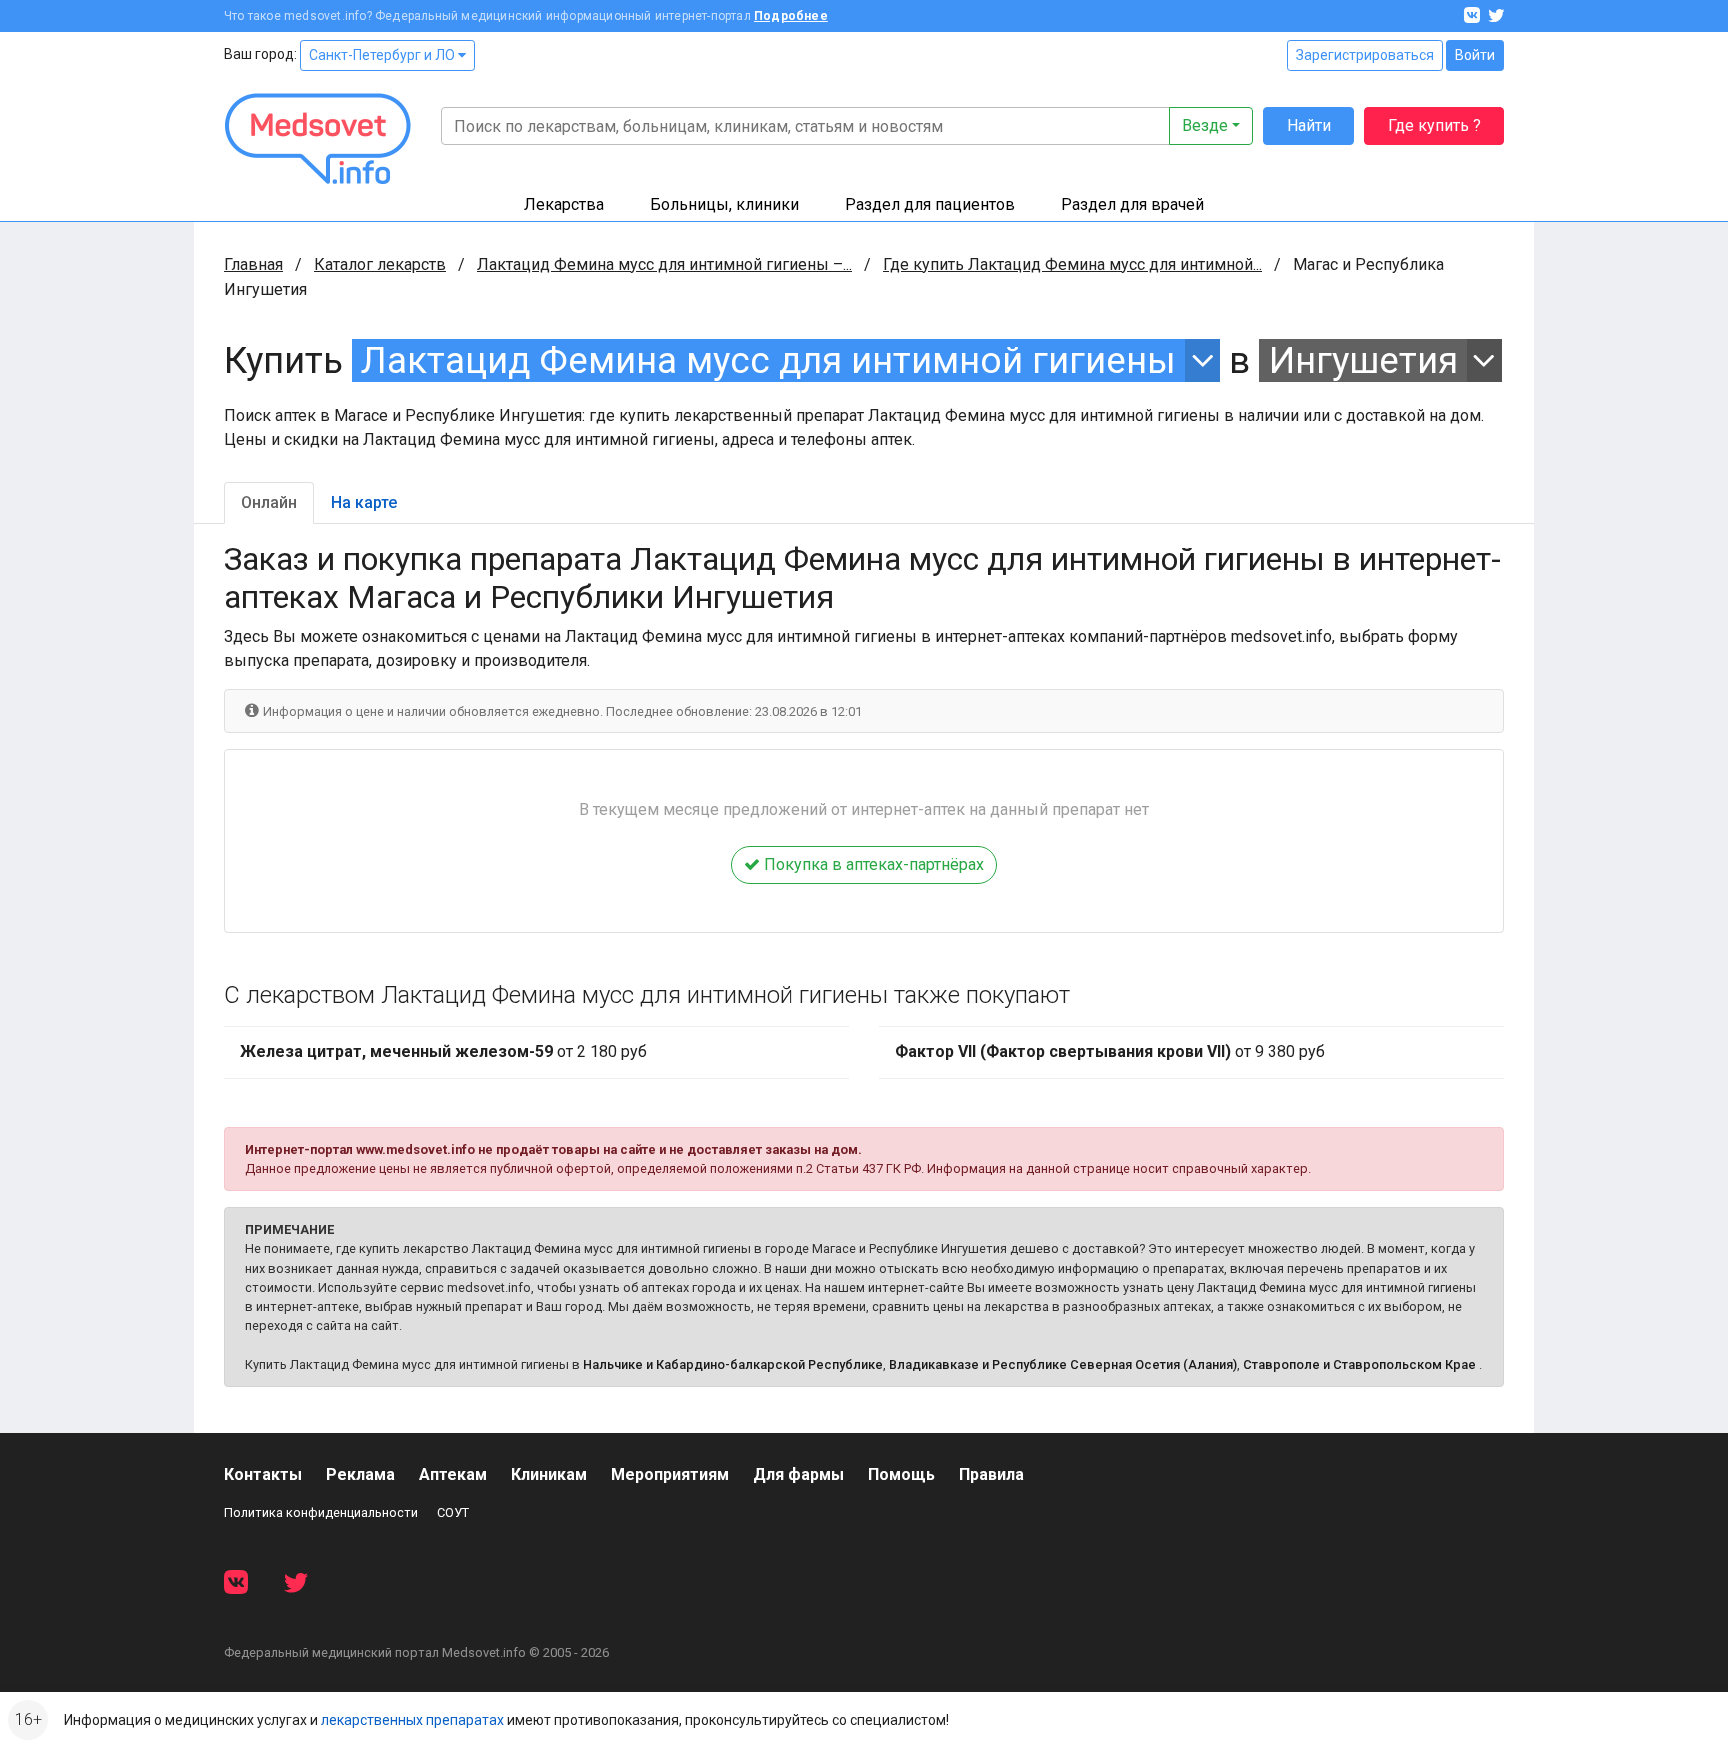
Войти (1475, 55)
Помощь (901, 1474)
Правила (991, 1474)
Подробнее (791, 16)
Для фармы (798, 1474)
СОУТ (453, 1512)
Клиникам (549, 1474)
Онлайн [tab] (269, 502)
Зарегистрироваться (1365, 55)
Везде (1205, 125)
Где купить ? (1434, 125)
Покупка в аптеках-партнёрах (872, 864)
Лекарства (564, 204)
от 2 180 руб (443, 1051)
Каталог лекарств (380, 264)
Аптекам (453, 1474)
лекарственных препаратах (412, 1720)
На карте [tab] (364, 502)
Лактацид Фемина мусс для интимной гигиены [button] (768, 360)
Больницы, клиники (724, 204)
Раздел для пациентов (930, 204)
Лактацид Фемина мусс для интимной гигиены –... (664, 264)
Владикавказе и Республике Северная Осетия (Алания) (1063, 1364)
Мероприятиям (670, 1474)
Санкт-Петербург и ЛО (383, 55)
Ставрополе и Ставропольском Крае (1359, 1364)
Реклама (360, 1474)
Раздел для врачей (1132, 204)
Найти (1309, 125)
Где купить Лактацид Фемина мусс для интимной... (1072, 264)
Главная (253, 264)
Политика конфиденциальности (321, 1512)
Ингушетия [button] (1363, 360)
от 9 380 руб (1110, 1051)
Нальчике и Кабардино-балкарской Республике (733, 1364)
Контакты (263, 1474)
